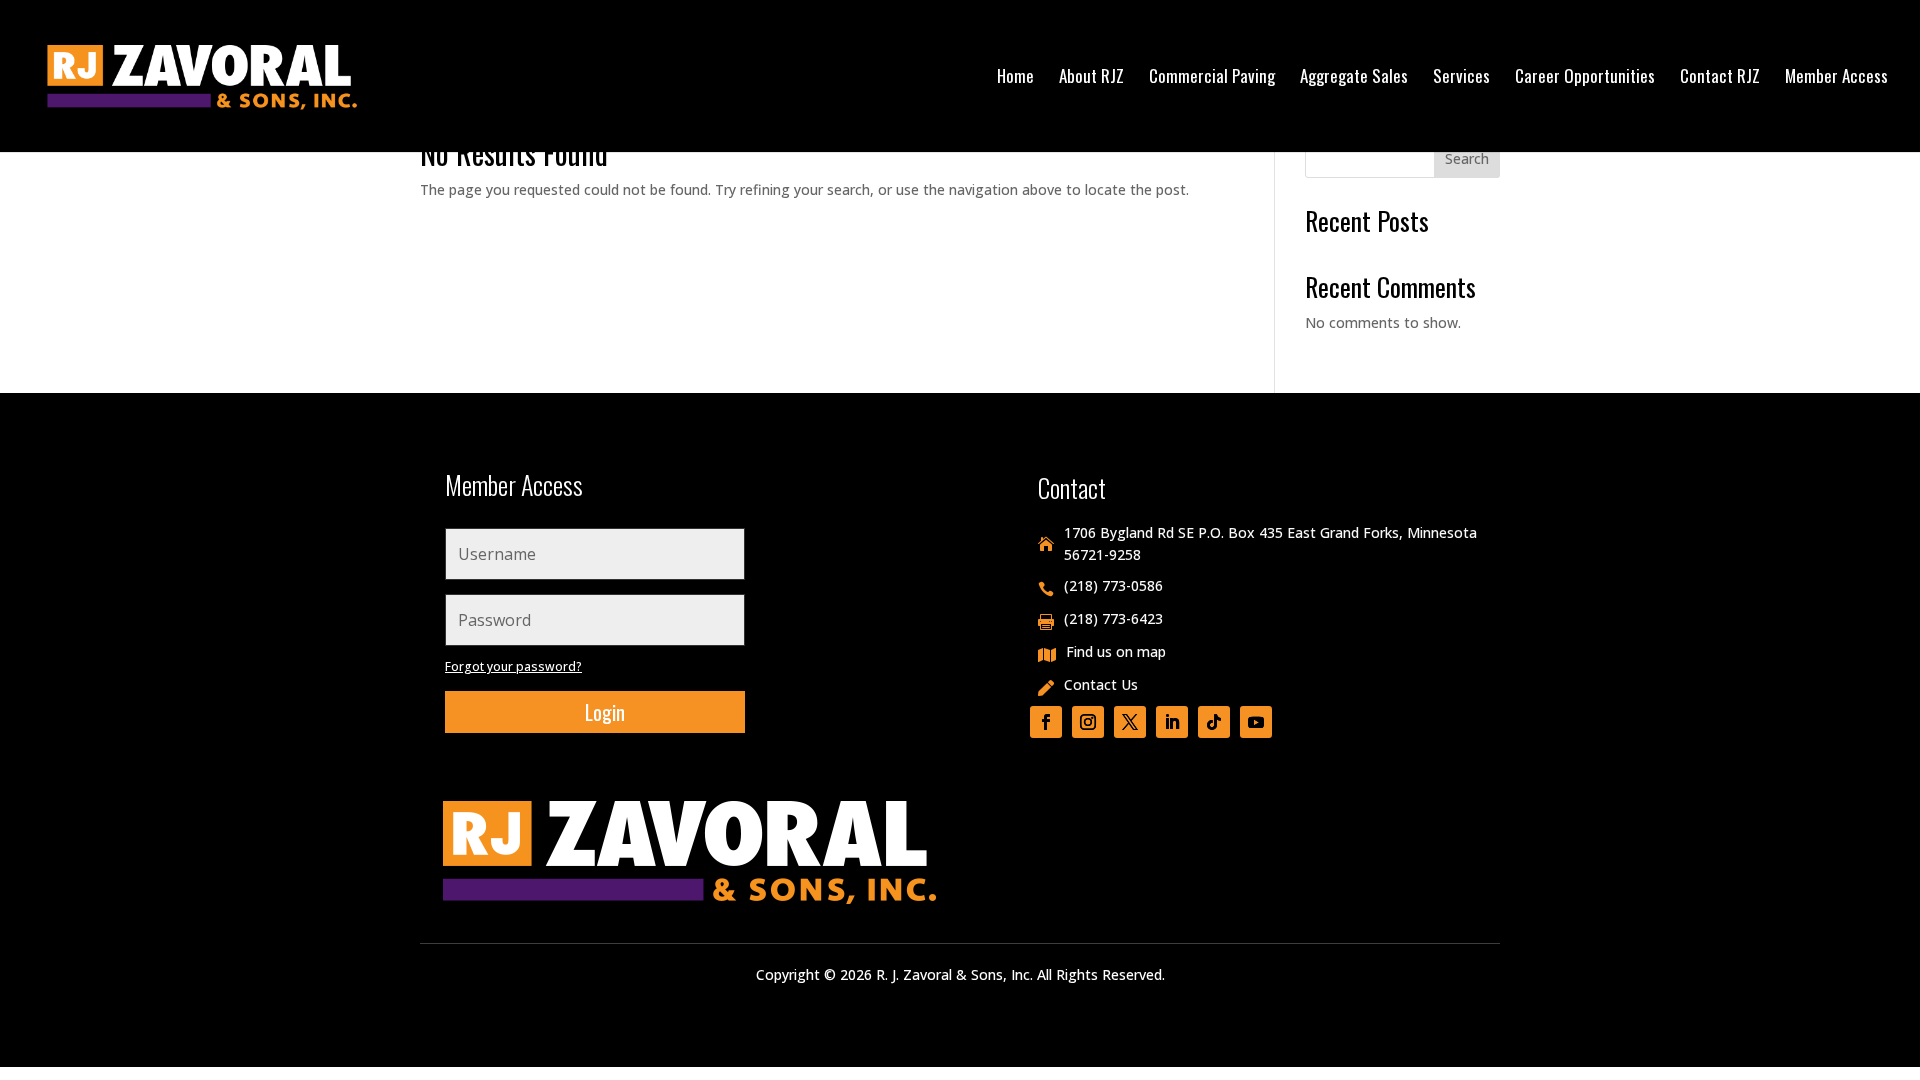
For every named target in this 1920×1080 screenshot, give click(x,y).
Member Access (1836, 78)
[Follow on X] (1130, 722)
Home (1015, 78)
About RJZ (1091, 78)
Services (1461, 78)
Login (605, 712)
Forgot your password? (513, 666)
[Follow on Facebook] (1046, 722)
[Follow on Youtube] (1256, 722)
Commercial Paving (1212, 78)
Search (1467, 158)
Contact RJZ (1720, 78)
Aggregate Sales (1354, 78)
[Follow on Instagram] (1088, 722)
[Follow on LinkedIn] (1172, 722)
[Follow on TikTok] (1214, 722)
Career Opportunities (1585, 78)
